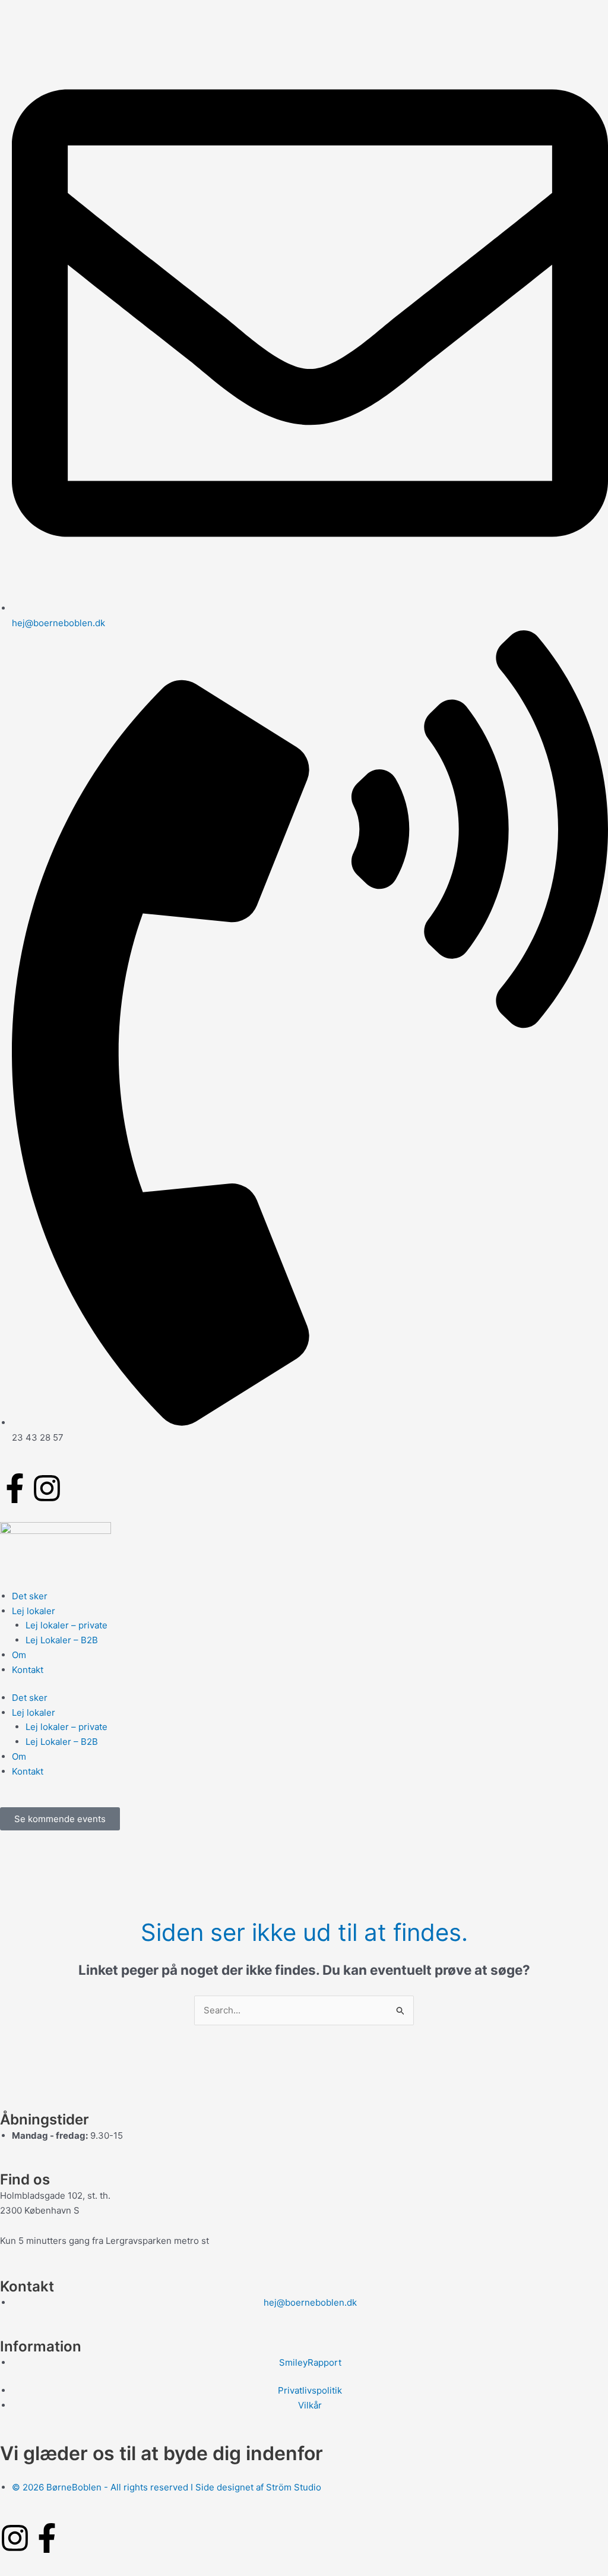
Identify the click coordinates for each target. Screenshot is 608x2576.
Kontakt (28, 1670)
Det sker (30, 1596)
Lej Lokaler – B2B (62, 1640)
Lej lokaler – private (66, 1625)
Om (19, 1655)
